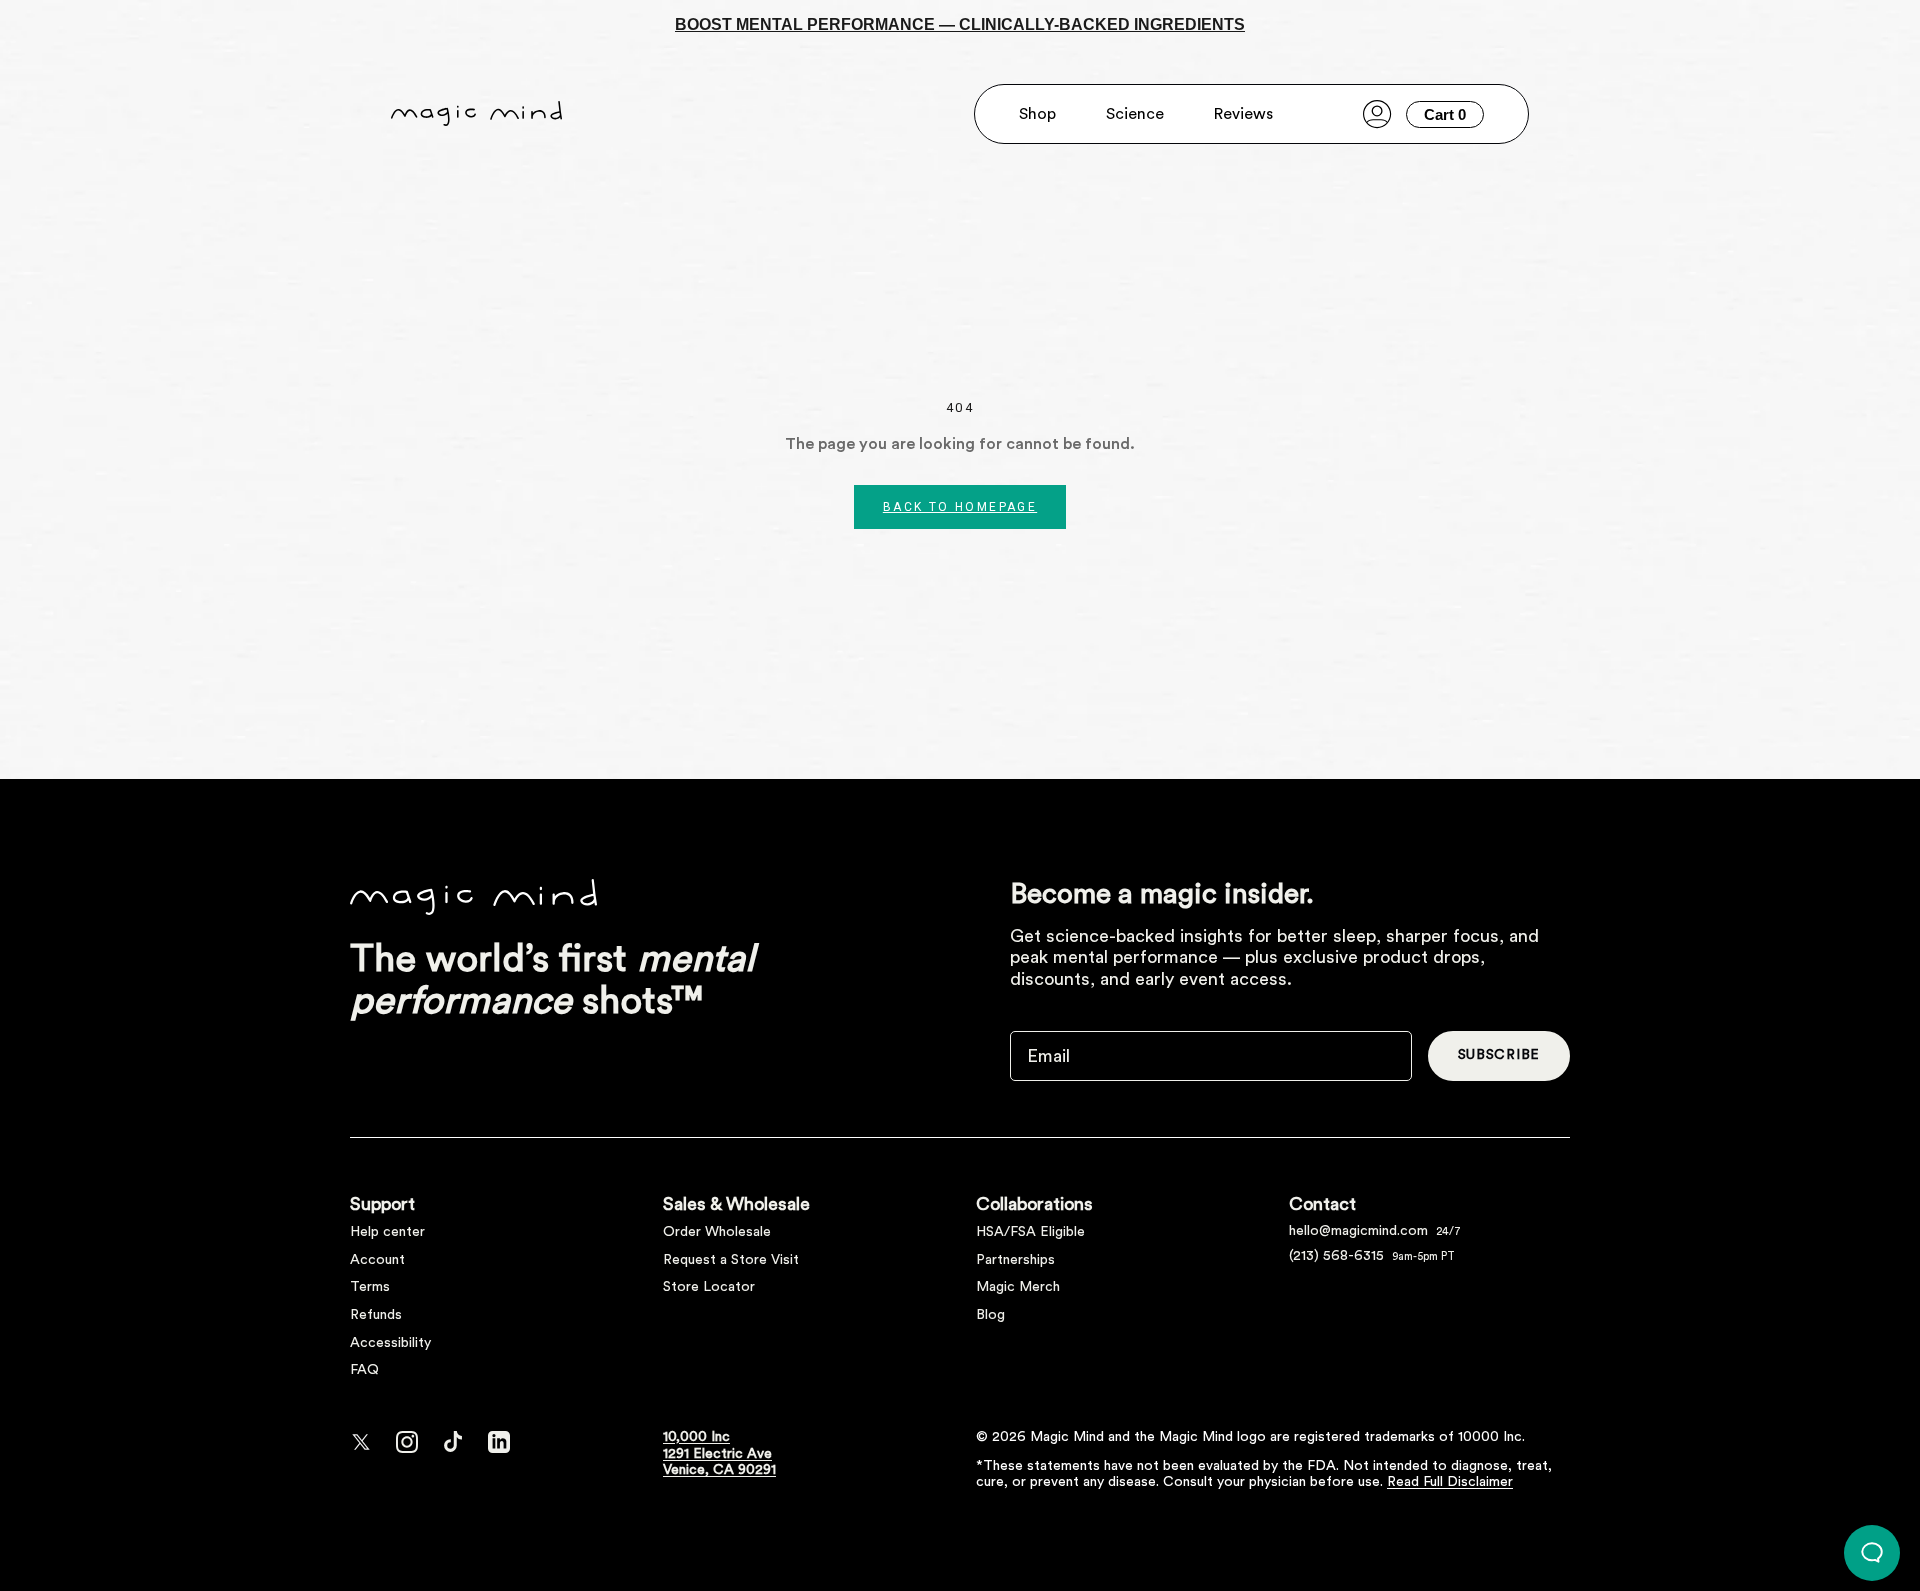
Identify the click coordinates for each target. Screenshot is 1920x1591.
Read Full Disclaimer (1450, 1482)
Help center (387, 1232)
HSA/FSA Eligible (1030, 1232)
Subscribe (1499, 1055)
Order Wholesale (717, 1232)
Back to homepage (960, 507)
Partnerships (1015, 1260)
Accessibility (390, 1343)
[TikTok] (453, 1442)
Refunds (376, 1315)
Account (377, 1260)
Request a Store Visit (731, 1260)
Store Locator (709, 1287)
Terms (370, 1287)
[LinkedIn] (499, 1442)
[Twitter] (361, 1442)
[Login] (1377, 114)
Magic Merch (1018, 1287)
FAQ (364, 1370)
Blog (990, 1315)
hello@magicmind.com (1358, 1231)
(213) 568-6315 (1336, 1256)
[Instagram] (407, 1442)
